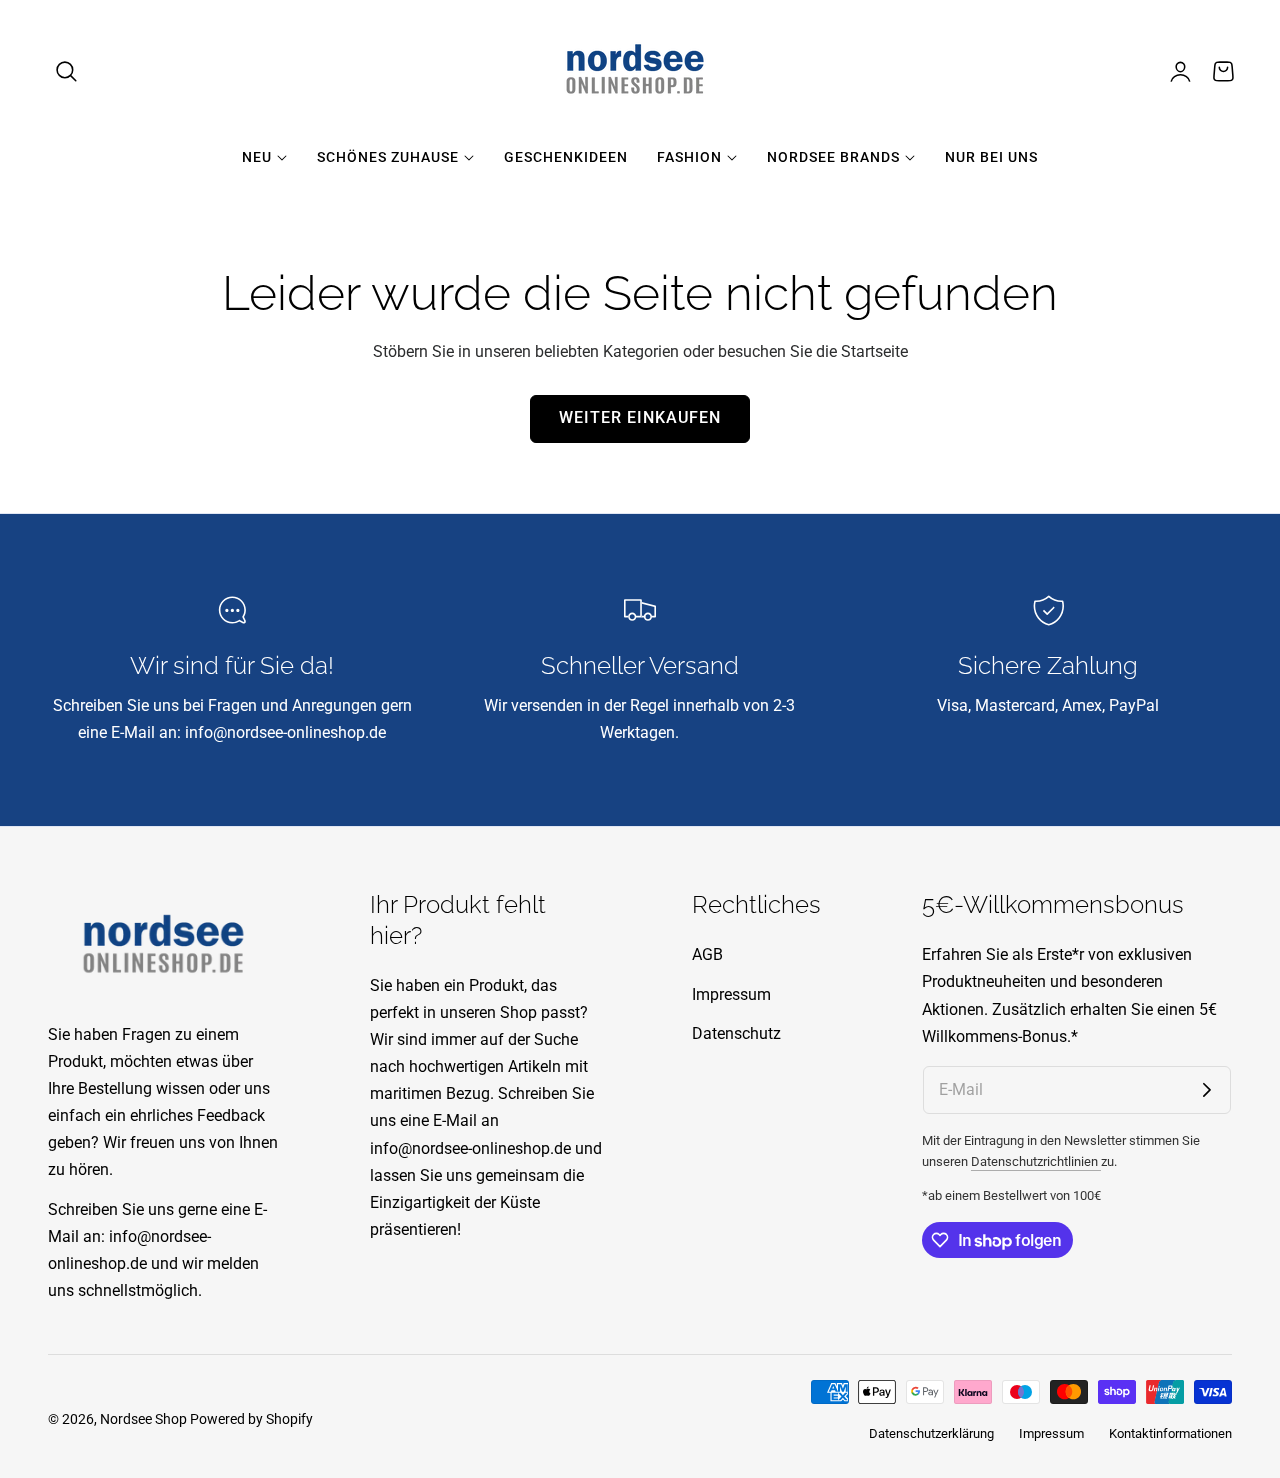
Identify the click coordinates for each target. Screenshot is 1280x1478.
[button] (67, 71)
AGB (707, 954)
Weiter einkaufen (640, 418)
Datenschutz (736, 1033)
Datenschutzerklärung (931, 1433)
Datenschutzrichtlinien (1036, 1161)
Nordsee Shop (143, 1419)
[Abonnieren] (1207, 1090)
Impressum (731, 994)
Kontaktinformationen (1170, 1433)
